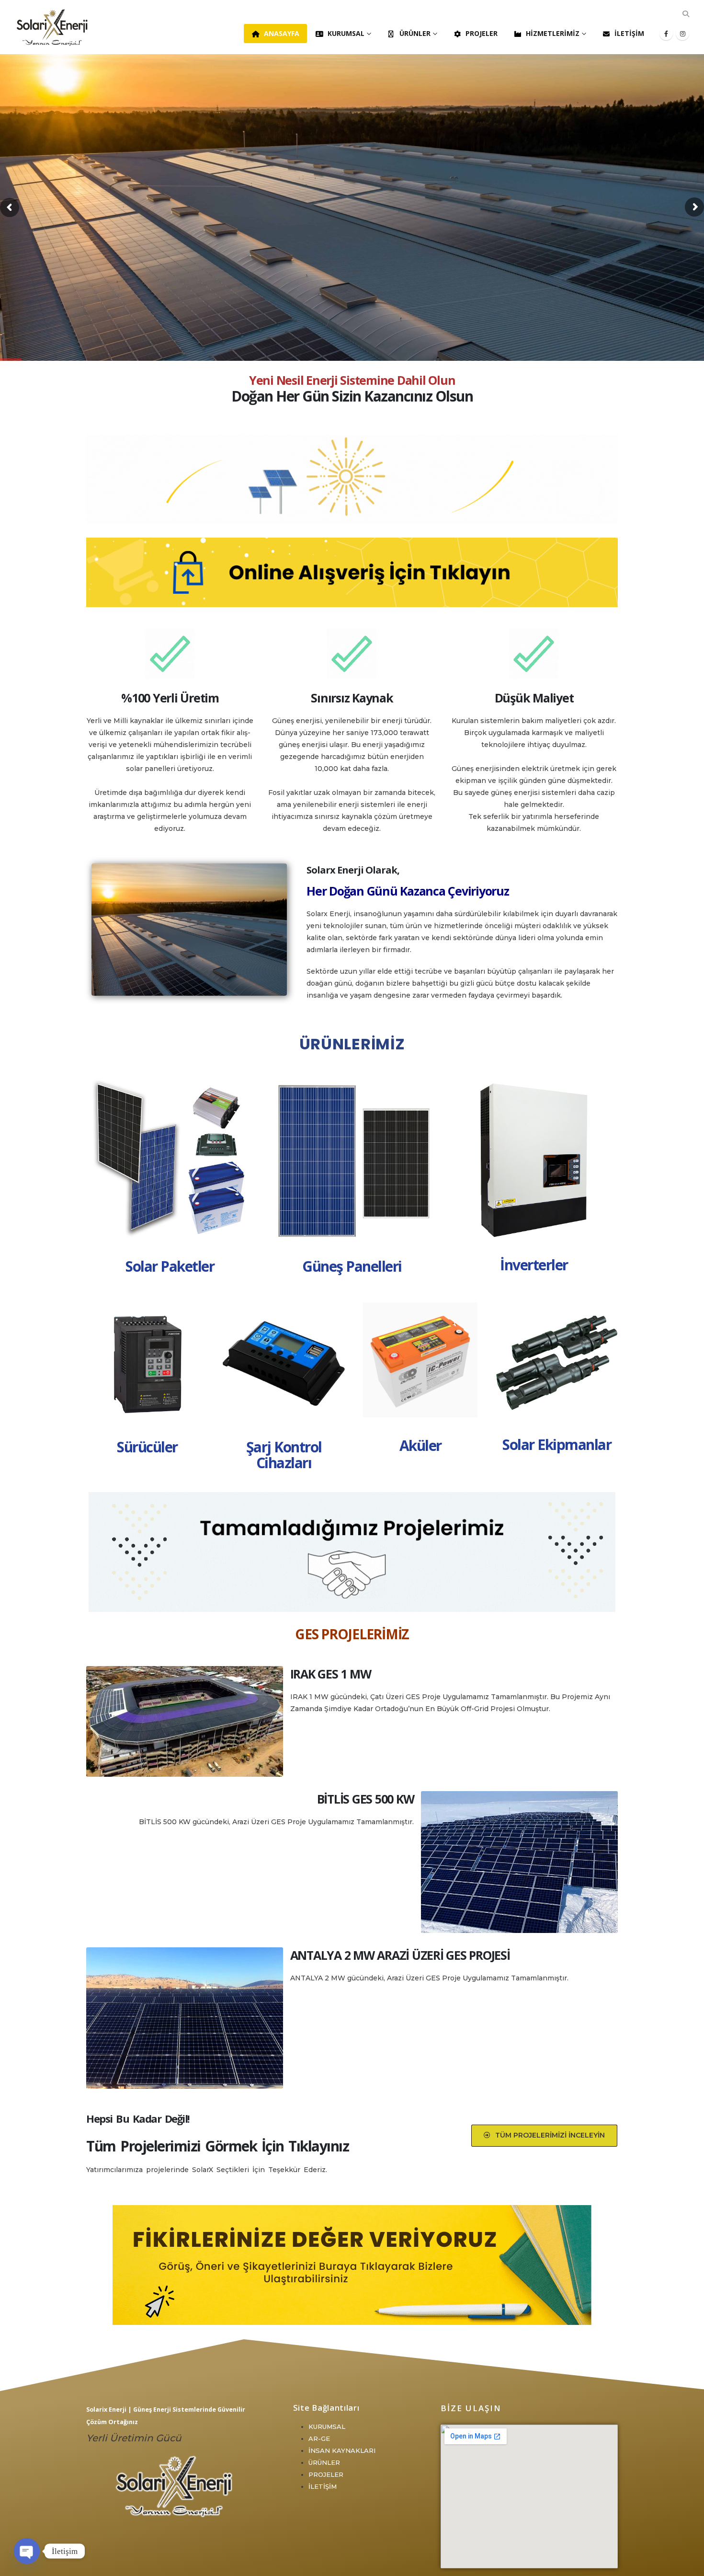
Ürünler (415, 33)
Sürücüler (147, 1447)
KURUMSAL (327, 2426)
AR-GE (319, 2438)
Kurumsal (346, 33)
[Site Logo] (53, 27)
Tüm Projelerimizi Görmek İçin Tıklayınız (217, 2146)
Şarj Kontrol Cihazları (284, 1455)
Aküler (420, 1445)
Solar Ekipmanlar (557, 1444)
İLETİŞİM (323, 2486)
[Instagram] (682, 34)
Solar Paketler (170, 1266)
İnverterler (534, 1265)
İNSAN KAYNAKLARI (342, 2450)
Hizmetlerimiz (553, 33)
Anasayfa (282, 33)
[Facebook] (666, 34)
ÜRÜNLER (324, 2462)
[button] (686, 14)
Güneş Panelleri (352, 1266)
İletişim (629, 33)
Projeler (482, 33)
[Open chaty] (27, 2551)
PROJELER (326, 2474)
